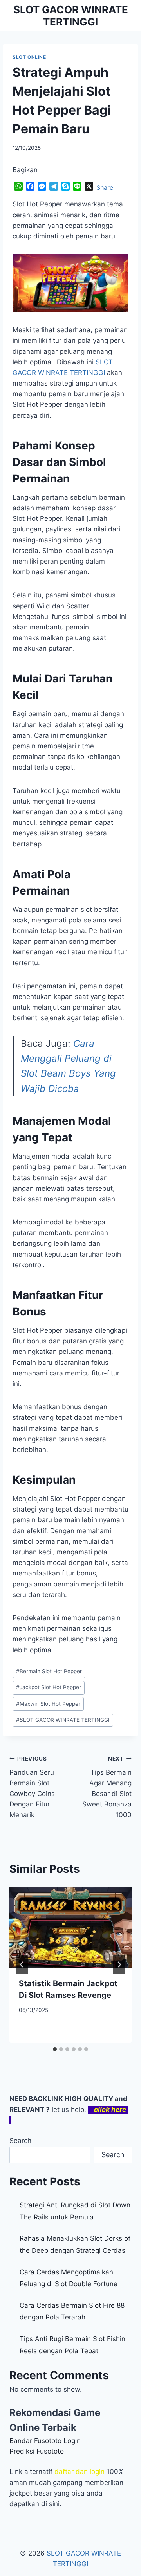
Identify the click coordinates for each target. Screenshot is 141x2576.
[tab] (55, 2049)
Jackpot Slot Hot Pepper (49, 1687)
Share (105, 187)
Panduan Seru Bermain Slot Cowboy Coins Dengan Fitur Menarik (32, 1787)
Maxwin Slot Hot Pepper (48, 1704)
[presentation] (70, 1927)
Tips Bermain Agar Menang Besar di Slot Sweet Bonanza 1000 (107, 1787)
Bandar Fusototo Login (45, 2441)
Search (20, 2141)
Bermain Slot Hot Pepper (49, 1671)
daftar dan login (80, 2472)
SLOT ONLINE (29, 57)
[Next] (119, 1965)
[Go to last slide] (22, 1965)
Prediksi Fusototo (37, 2451)
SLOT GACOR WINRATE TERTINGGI (63, 1720)
